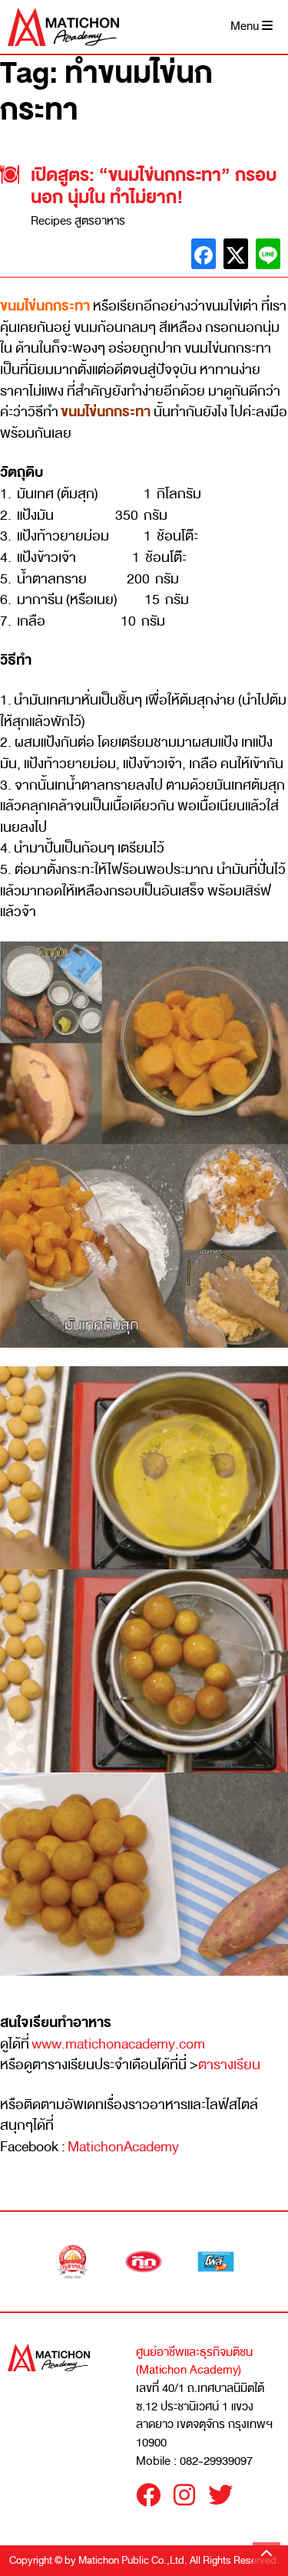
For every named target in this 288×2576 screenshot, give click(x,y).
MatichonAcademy (123, 2147)
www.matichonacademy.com (118, 2044)
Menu (246, 26)
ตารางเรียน (229, 2065)
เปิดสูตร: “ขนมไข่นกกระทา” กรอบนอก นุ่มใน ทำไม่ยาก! (154, 186)
